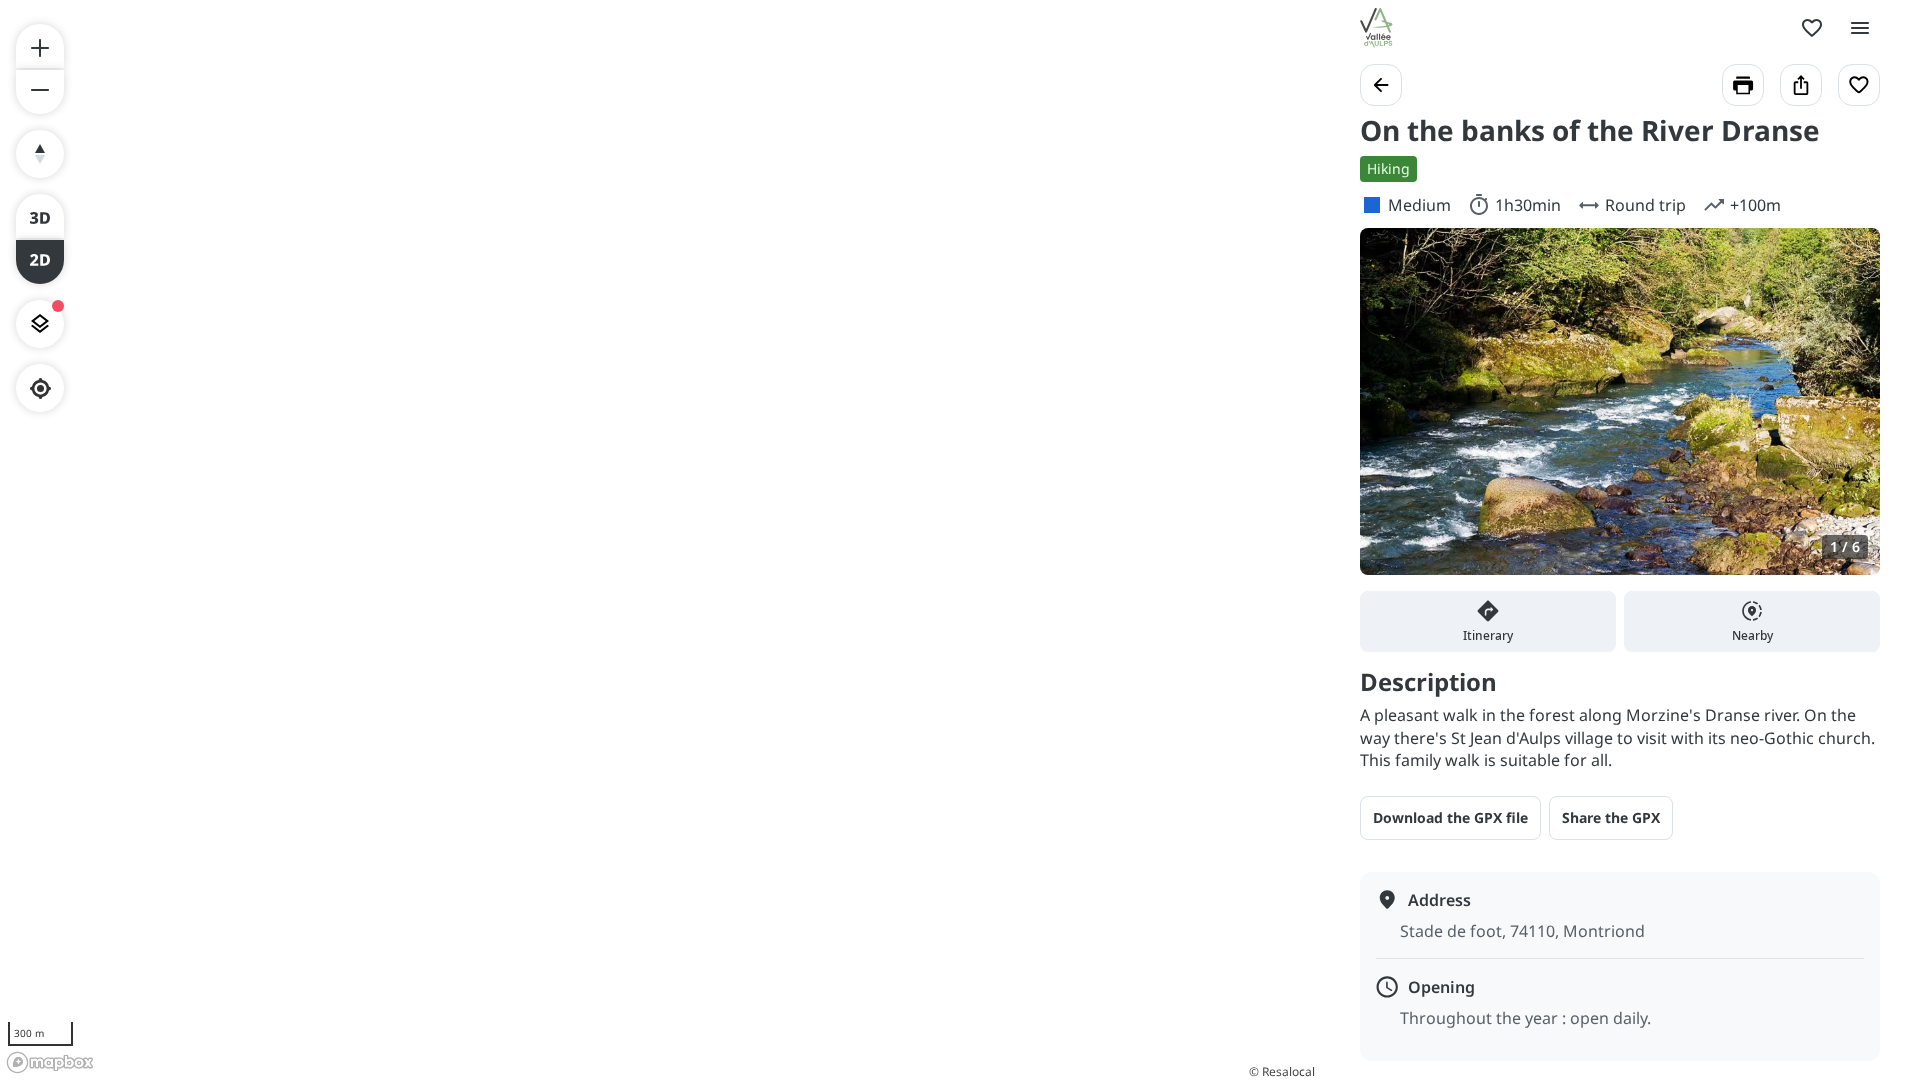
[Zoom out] (40, 92)
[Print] (1743, 85)
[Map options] (40, 324)
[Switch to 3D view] (40, 216)
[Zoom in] (40, 46)
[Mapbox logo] (50, 1062)
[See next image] (1844, 413)
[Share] (1801, 85)
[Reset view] (40, 154)
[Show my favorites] (1812, 28)
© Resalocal (1282, 1071)
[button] (1611, 818)
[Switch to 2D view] (40, 262)
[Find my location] (40, 388)
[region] (660, 540)
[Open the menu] (1860, 28)
